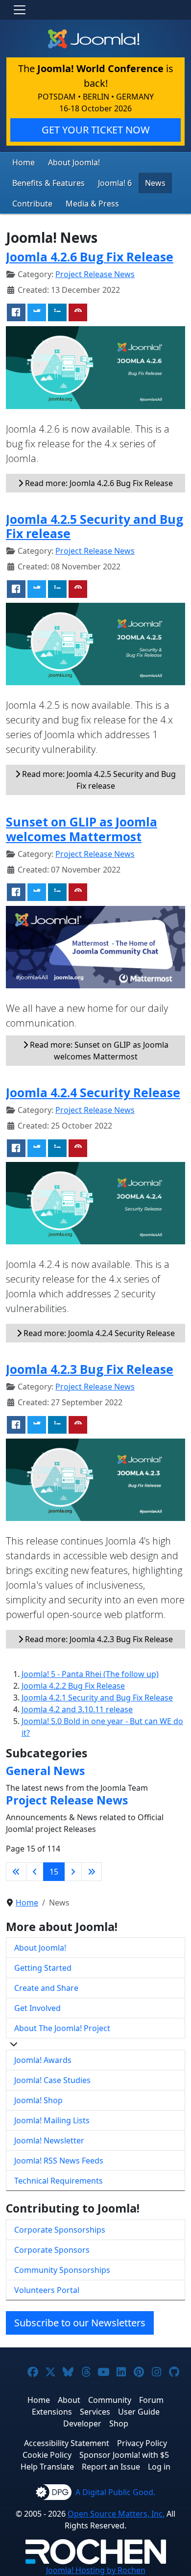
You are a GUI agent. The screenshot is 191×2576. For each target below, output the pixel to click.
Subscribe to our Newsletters (80, 2323)
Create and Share (46, 1988)
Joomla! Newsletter (49, 2140)
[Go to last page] (92, 1872)
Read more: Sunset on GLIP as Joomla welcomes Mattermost (98, 1051)
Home (24, 162)
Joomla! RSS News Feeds (59, 2161)
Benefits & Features (48, 183)
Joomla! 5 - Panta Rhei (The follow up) (90, 1674)
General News (45, 1771)
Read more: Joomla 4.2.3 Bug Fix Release (98, 1639)
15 (54, 1872)
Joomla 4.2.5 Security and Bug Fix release (95, 527)
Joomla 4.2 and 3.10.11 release (77, 1709)
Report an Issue (111, 2467)
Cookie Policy (47, 2455)
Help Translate (47, 2467)
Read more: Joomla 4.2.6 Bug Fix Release (98, 483)
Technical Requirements (59, 2181)
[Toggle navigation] (20, 10)
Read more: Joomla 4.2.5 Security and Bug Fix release (98, 780)
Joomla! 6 (115, 183)
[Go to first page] (16, 1872)
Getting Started (43, 1968)
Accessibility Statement (67, 2443)
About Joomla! (74, 162)
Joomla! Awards (43, 2060)
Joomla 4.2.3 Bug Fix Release (90, 1369)
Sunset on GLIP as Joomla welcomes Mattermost (82, 829)
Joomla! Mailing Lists (52, 2120)
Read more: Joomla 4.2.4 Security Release (98, 1333)
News (155, 183)
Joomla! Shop (38, 2100)
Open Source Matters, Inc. (116, 2514)
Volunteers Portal (47, 2290)
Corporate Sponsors (52, 2250)
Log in (159, 2467)
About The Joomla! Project (62, 2028)
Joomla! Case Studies (52, 2080)
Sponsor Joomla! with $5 (124, 2455)
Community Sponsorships (62, 2270)
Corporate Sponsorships (60, 2230)
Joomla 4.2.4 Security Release (93, 1093)
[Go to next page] (73, 1872)
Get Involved (37, 2008)
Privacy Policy (142, 2443)
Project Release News (95, 274)
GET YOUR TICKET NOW (96, 130)
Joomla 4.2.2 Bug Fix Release (73, 1686)
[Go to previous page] (35, 1872)
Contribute (32, 204)
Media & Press (92, 204)
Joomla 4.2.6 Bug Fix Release (90, 257)
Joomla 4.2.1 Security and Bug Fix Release (97, 1698)
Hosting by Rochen (96, 2570)
